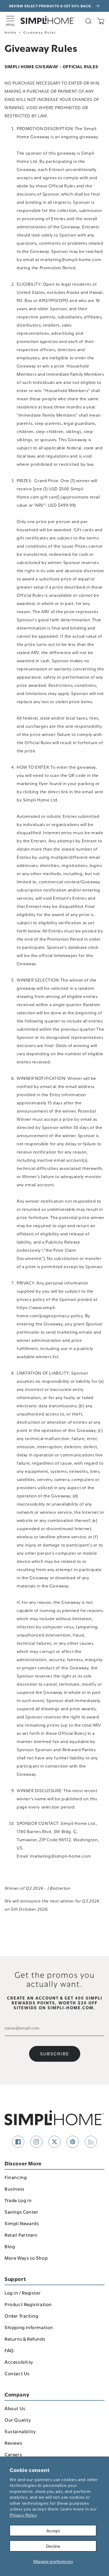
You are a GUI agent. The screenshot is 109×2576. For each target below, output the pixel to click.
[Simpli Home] (48, 20)
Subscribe (55, 2054)
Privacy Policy (23, 2515)
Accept (53, 2530)
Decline (53, 2546)
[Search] (88, 21)
